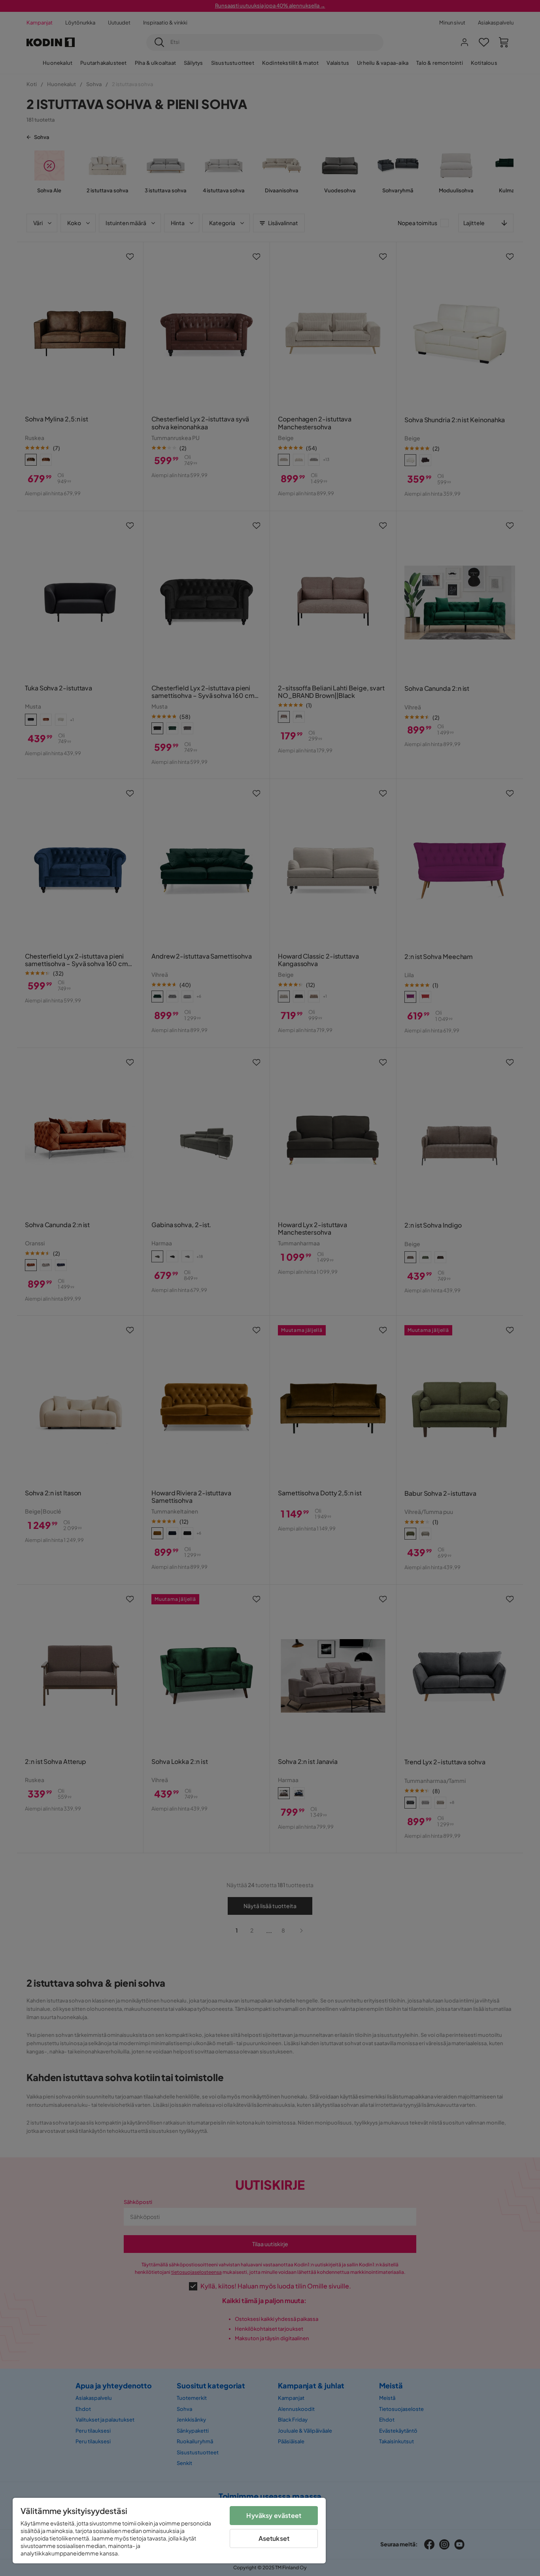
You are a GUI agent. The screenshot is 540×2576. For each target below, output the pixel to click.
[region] (169, 2531)
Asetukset (274, 2538)
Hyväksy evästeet (274, 2515)
